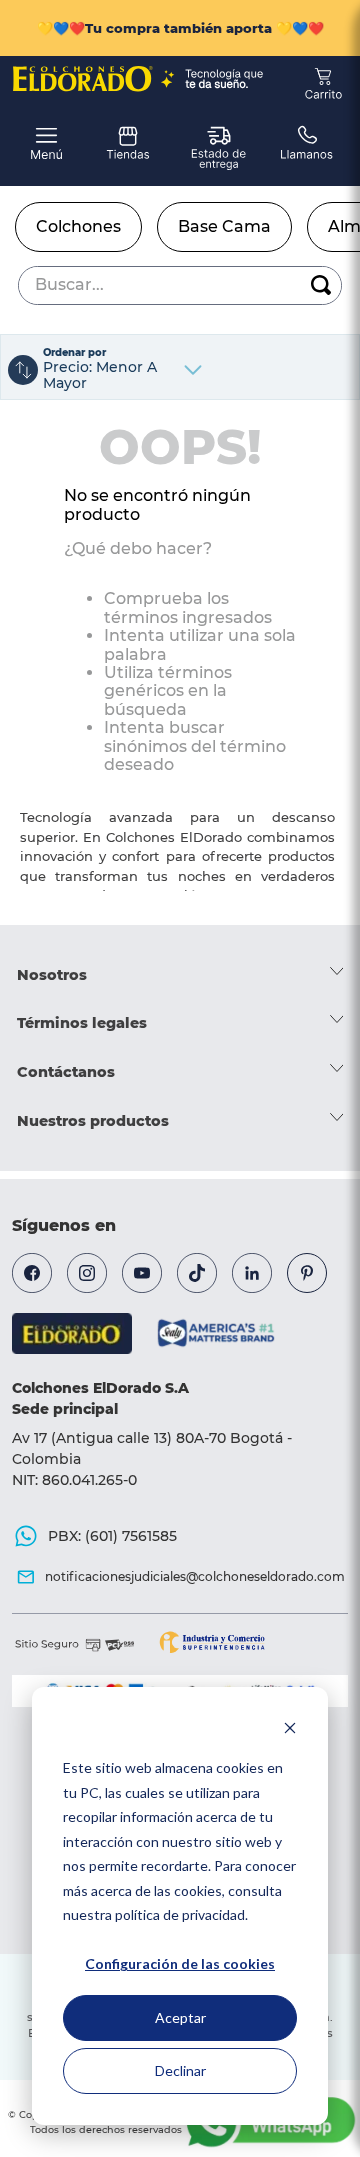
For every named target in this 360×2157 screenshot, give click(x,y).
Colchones (78, 226)
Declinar (180, 2070)
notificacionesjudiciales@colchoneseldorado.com (195, 1576)
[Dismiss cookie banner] (290, 1730)
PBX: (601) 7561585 (112, 1536)
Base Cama (224, 226)
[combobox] (180, 285)
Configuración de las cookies (180, 1963)
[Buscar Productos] (321, 285)
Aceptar (180, 2017)
